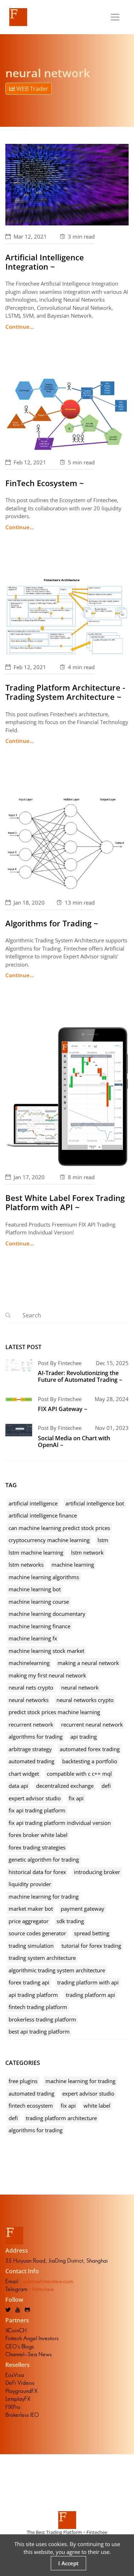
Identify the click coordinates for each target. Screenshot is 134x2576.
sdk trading (70, 1921)
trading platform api (90, 1995)
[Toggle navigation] (115, 17)
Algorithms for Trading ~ (52, 923)
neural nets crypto (31, 1687)
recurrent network (31, 1724)
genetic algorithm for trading (44, 1859)
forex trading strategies (37, 1847)
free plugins (23, 2081)
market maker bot (31, 1909)
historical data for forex (37, 1872)
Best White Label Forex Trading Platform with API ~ (65, 1202)
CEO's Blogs (20, 2346)
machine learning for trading (44, 1896)
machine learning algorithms (44, 1577)
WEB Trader (32, 89)
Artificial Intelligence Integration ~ (45, 262)
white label (97, 2106)
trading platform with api (88, 1982)
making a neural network (88, 1663)
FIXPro (13, 2407)
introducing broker (97, 1872)
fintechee (43, 2289)
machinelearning (29, 1663)
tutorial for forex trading (91, 1946)
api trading (84, 1737)
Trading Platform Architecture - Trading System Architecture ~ (65, 692)
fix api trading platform (37, 1810)
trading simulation (31, 1946)
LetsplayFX (18, 2399)
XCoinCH (16, 2330)
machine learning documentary (47, 1614)
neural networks (29, 1700)
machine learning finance (39, 1626)
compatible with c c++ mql (79, 1774)
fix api (76, 1798)
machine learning (73, 1565)
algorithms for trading (36, 1737)
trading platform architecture (61, 2118)
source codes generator (37, 1933)
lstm (103, 1540)
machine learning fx (33, 1638)
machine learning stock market (46, 1651)
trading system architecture (42, 1958)
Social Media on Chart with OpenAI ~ (74, 1441)
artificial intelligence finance (43, 1515)
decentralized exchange (65, 1786)
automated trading (31, 1761)
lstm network (87, 1552)
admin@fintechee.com (48, 2281)
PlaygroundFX (21, 2391)
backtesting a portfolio (90, 1761)
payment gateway (83, 1909)
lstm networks (26, 1565)
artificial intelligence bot (95, 1503)
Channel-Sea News (29, 2354)
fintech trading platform (38, 2007)
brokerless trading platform (42, 2019)
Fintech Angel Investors (32, 2338)
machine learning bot (35, 1589)
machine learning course (39, 1602)
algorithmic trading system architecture (57, 1970)
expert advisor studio (35, 1798)
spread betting (92, 1933)
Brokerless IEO (22, 2415)
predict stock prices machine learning (54, 1712)
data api (18, 1786)
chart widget (24, 1774)
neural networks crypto (85, 1700)
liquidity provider (30, 1884)
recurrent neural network (92, 1724)
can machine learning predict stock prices (59, 1528)
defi (106, 1786)
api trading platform (33, 1995)
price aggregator (29, 1921)
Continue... (20, 327)
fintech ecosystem (31, 2106)
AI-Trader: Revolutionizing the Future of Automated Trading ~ (80, 1376)
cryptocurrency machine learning (49, 1540)
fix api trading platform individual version (60, 1823)
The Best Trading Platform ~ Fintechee (67, 2532)
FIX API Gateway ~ (63, 1409)
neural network (80, 1687)
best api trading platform (39, 2031)
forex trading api (29, 1982)
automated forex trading (90, 1749)
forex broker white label (38, 1835)
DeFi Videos (20, 2383)
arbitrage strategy (30, 1749)
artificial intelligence (33, 1503)
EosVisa (15, 2375)
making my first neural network (47, 1675)
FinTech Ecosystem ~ (45, 483)
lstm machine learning (36, 1552)
